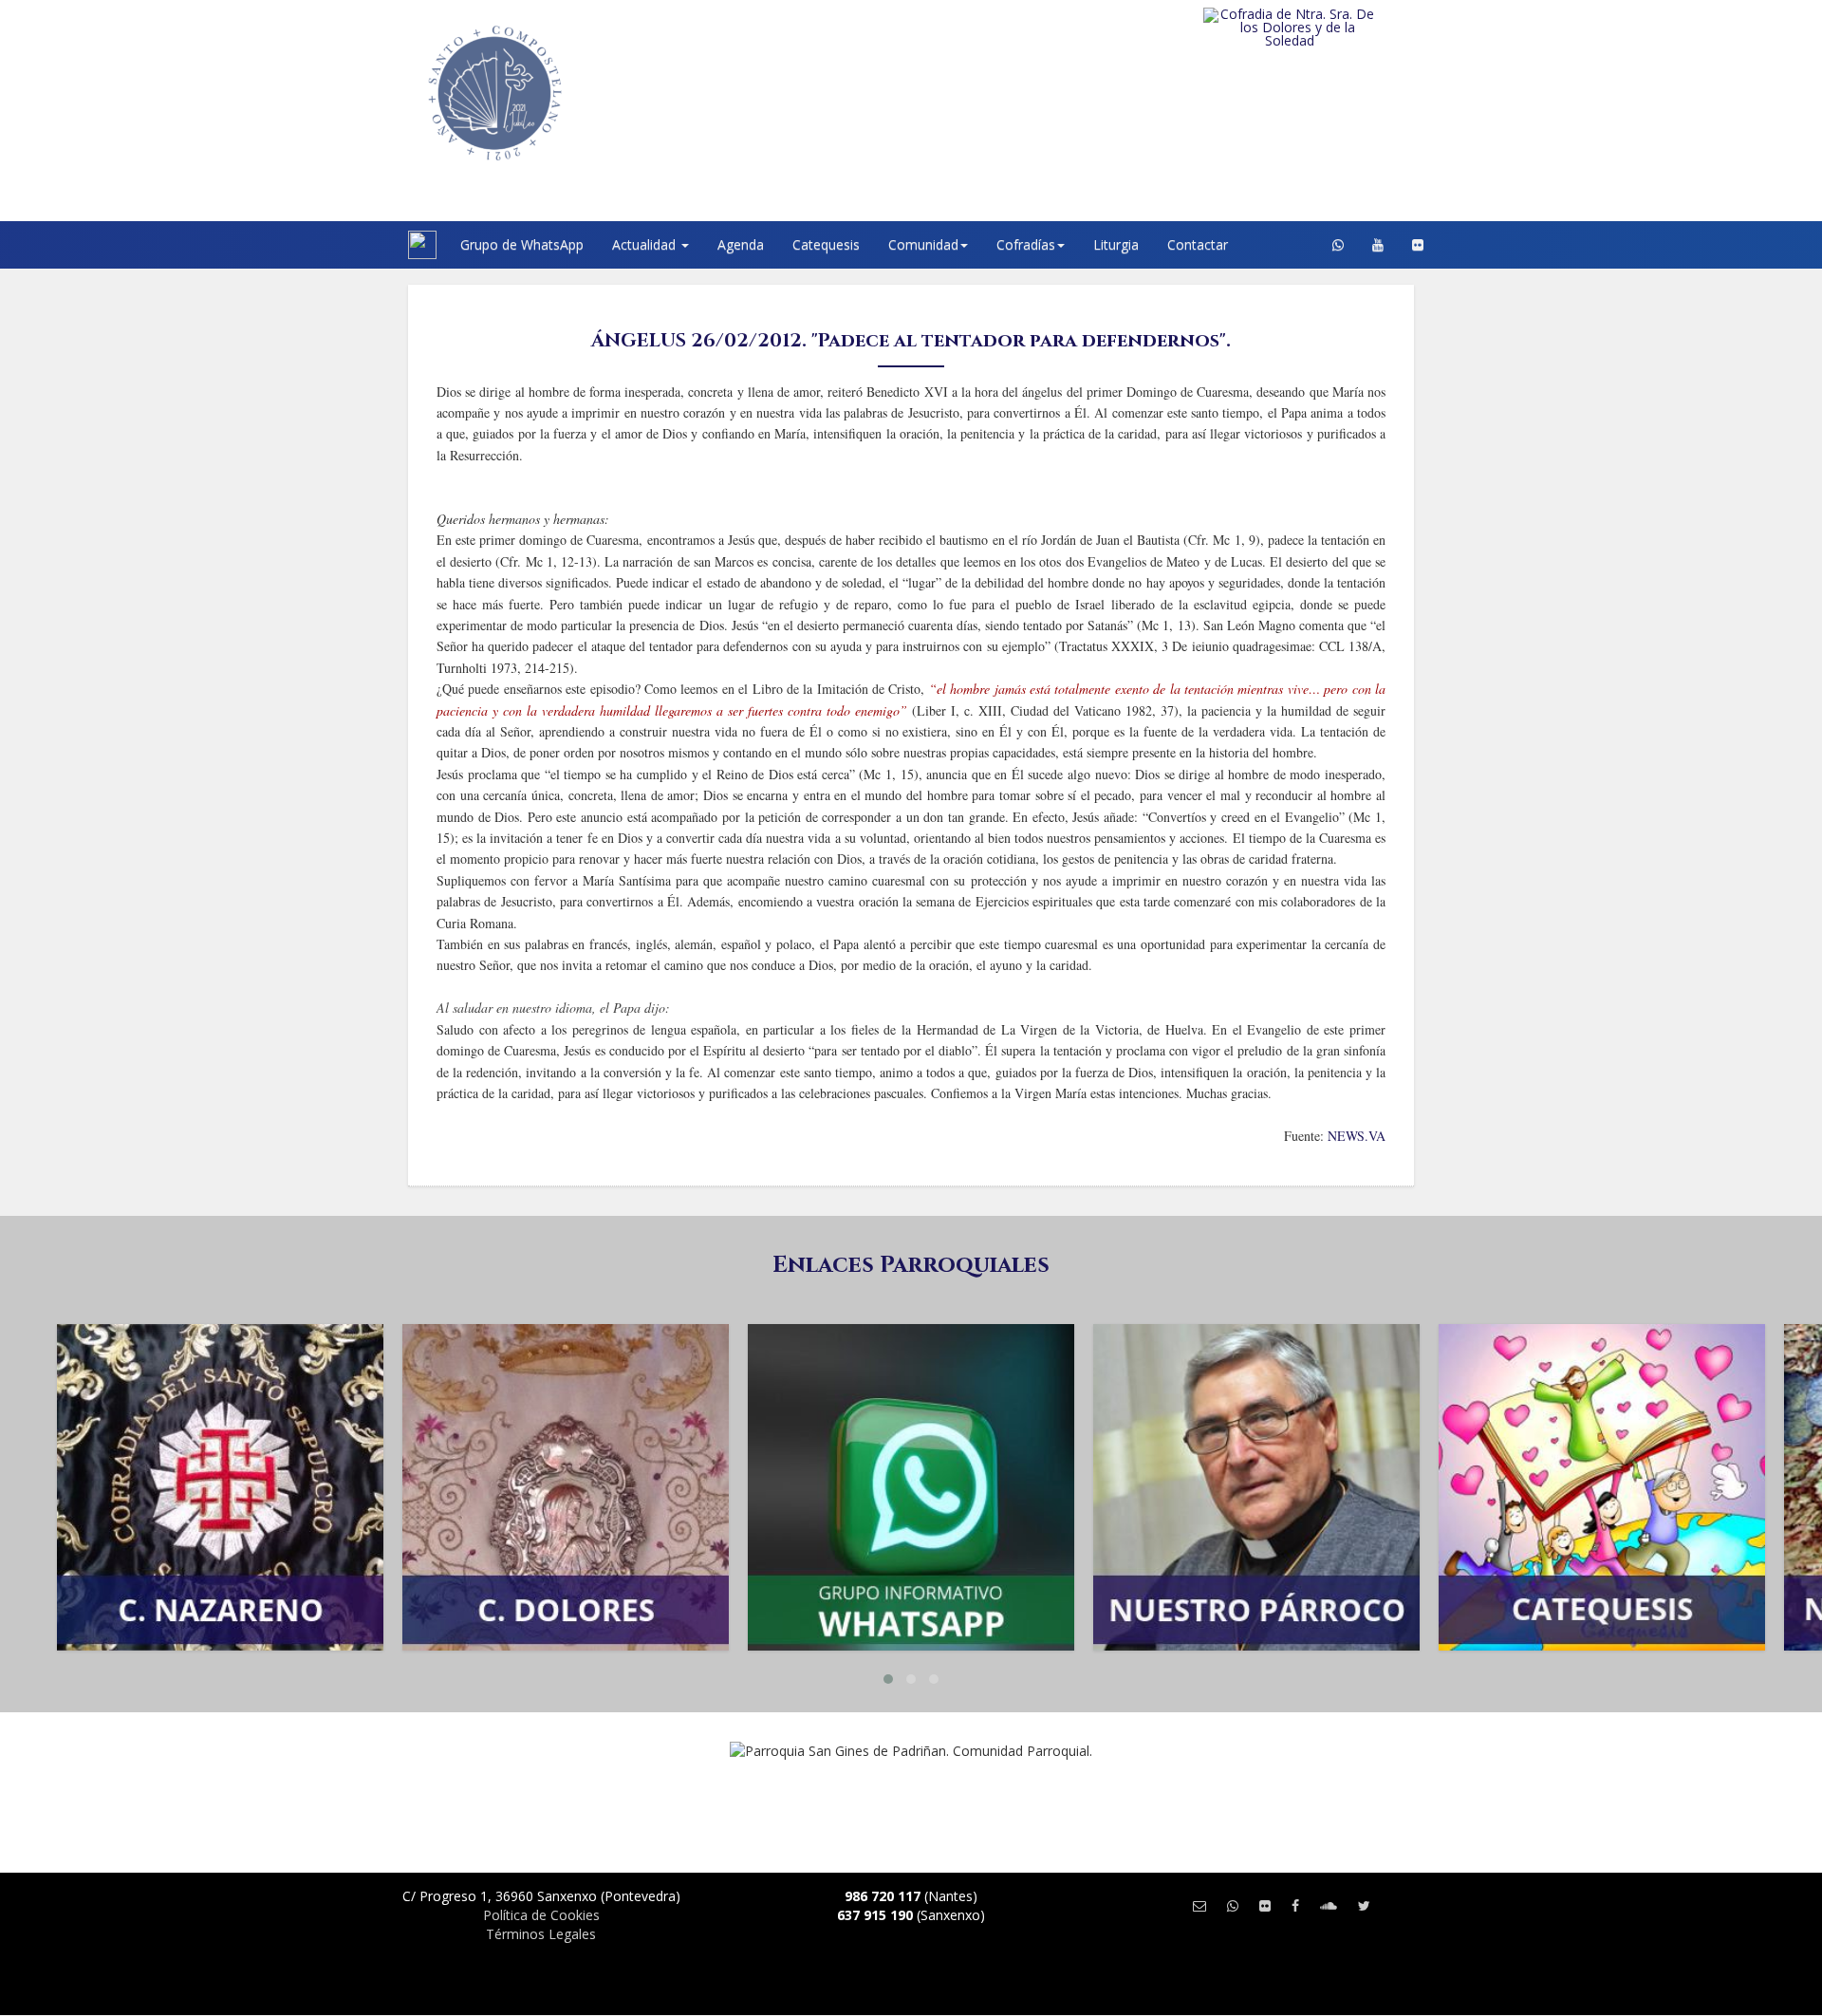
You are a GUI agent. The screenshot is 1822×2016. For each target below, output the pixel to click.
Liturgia (1116, 244)
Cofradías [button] (1026, 244)
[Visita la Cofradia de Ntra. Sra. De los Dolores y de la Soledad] (1328, 28)
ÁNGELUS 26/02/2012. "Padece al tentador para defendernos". (911, 340)
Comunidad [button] (923, 244)
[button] (888, 1679)
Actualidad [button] (646, 244)
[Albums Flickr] (1418, 245)
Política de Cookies (541, 1915)
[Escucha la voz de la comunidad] (1329, 1905)
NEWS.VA (1357, 1136)
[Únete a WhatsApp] (1233, 1905)
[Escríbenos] (1199, 1905)
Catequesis (826, 244)
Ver (220, 1414)
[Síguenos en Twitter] (1364, 1905)
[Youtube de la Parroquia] (1378, 245)
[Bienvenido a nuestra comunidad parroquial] (384, 245)
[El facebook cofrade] (1295, 1905)
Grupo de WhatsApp (522, 244)
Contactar (1198, 244)
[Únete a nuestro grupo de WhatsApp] (1338, 245)
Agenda (741, 244)
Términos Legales (541, 1934)
